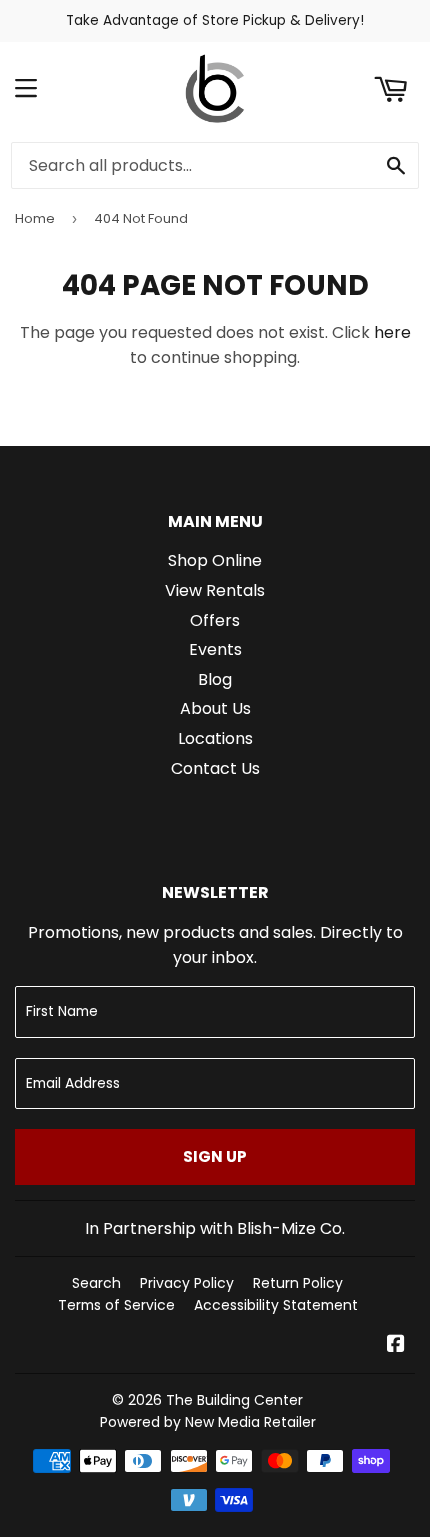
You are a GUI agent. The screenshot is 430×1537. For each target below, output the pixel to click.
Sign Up (215, 1156)
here (392, 332)
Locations (215, 738)
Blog (215, 679)
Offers (215, 620)
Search (96, 1283)
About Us (215, 708)
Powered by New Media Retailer (208, 1422)
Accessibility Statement (276, 1305)
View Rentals (215, 590)
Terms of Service (116, 1305)
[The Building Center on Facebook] (396, 1345)
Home (35, 218)
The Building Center (234, 1400)
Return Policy (298, 1283)
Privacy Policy (187, 1283)
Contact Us (215, 768)
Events (215, 649)
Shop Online (215, 560)
